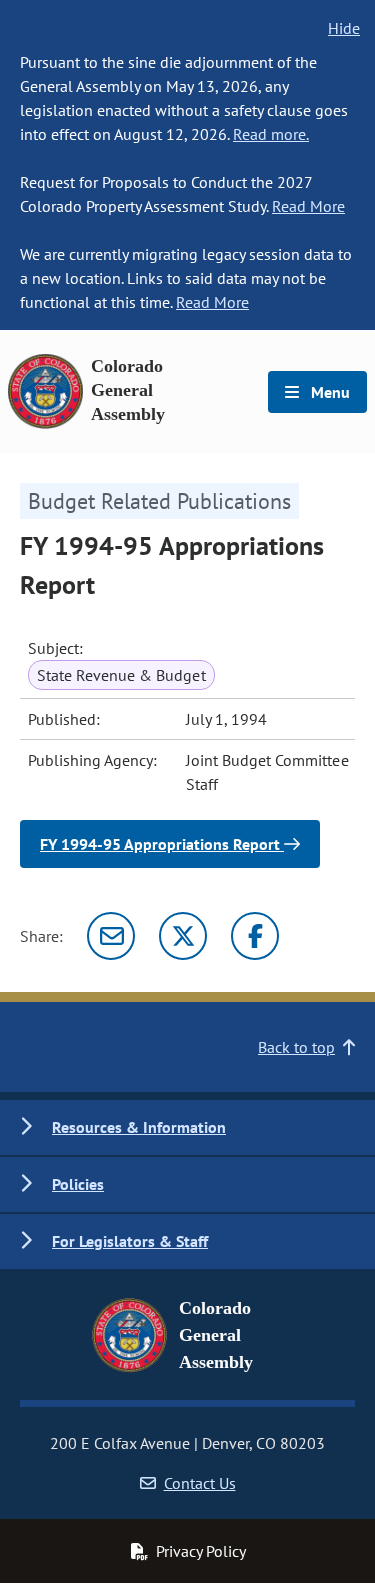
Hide (344, 28)
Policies (78, 1184)
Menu (328, 392)
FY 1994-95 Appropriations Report (162, 844)
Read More (308, 206)
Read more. (271, 134)
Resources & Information (139, 1127)
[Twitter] (183, 936)
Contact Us (200, 1483)
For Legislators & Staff (130, 1241)
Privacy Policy (201, 1551)
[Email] (111, 936)
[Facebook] (255, 936)
